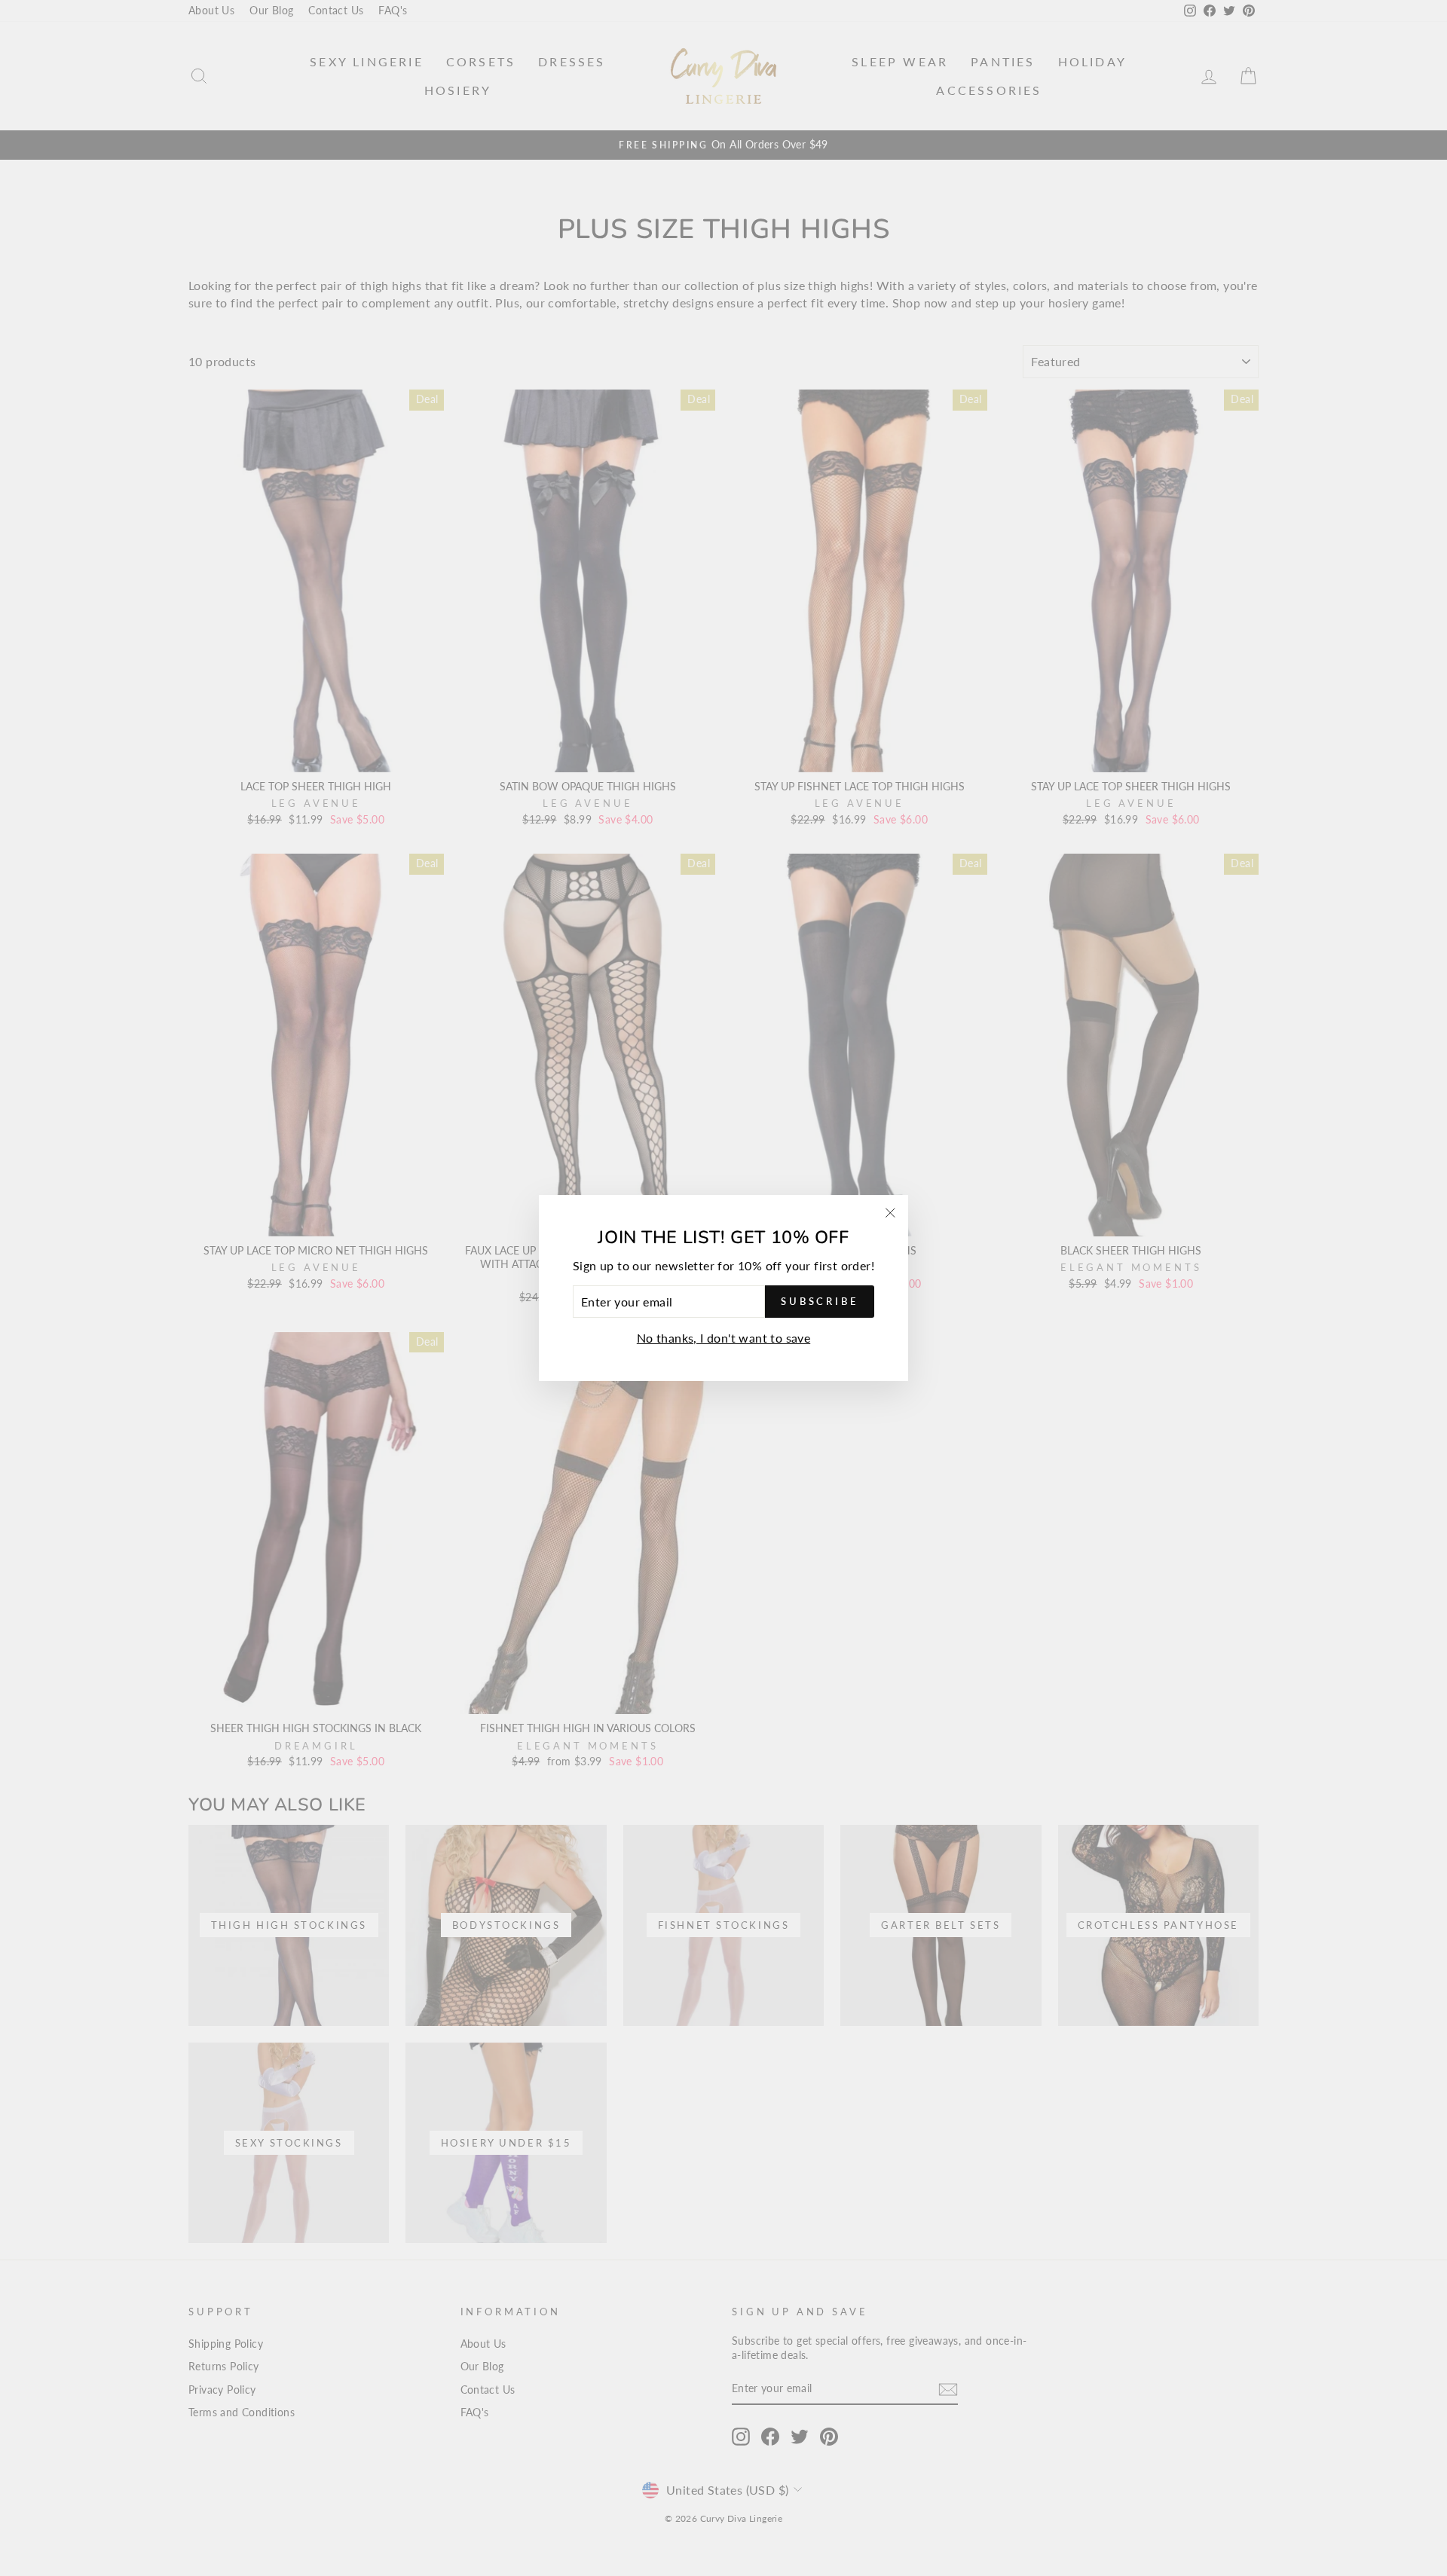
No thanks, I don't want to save (723, 1338)
